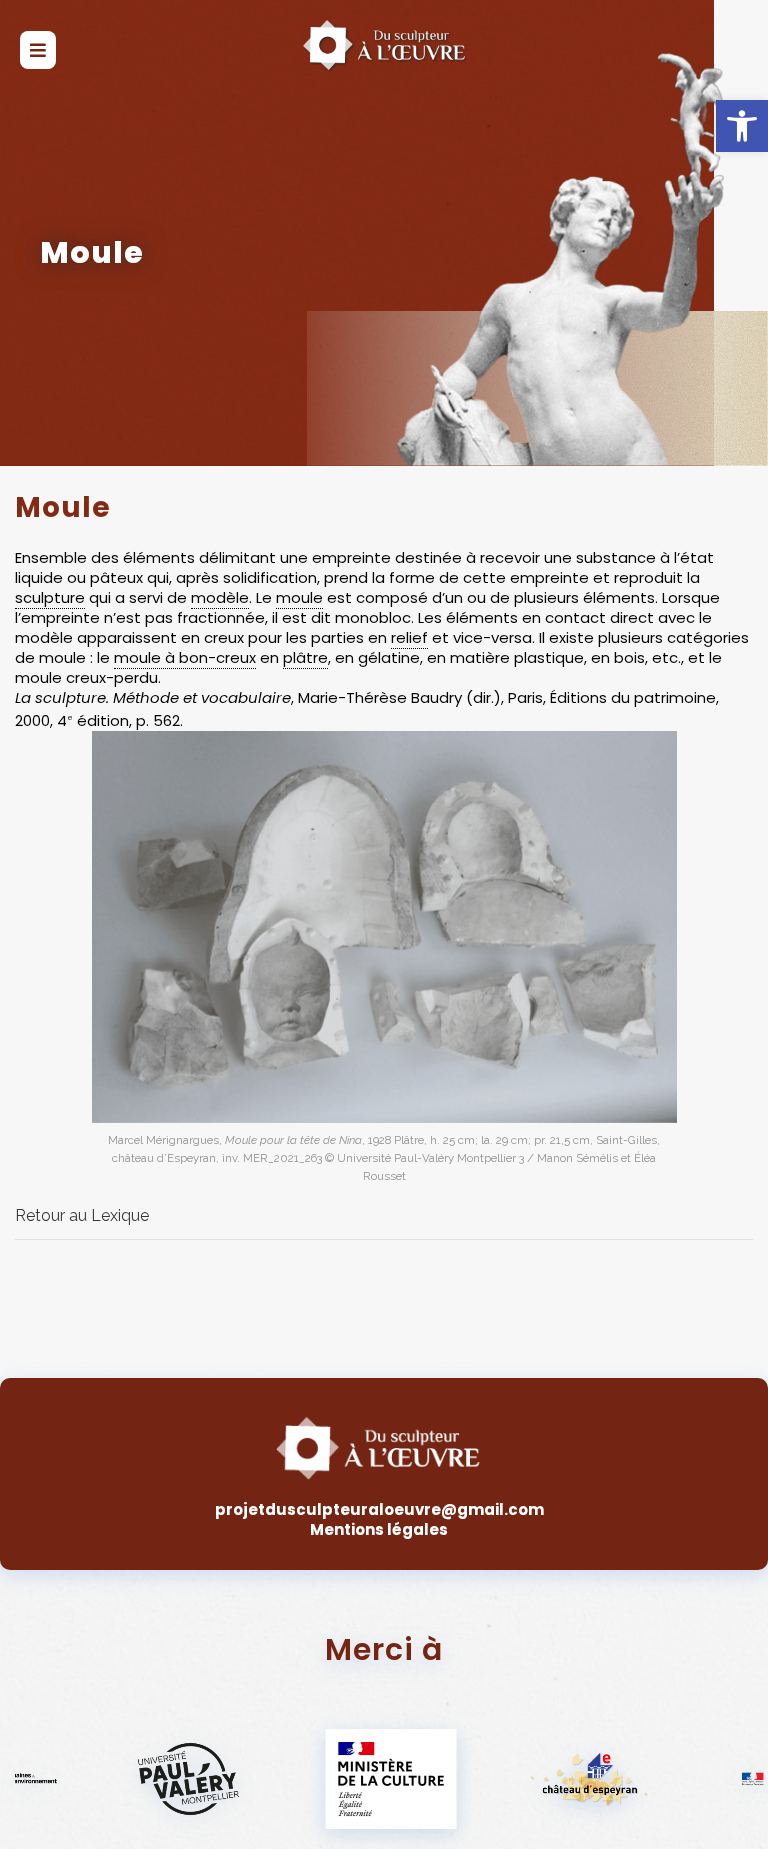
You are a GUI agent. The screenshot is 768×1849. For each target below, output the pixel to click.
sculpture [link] (50, 597)
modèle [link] (220, 597)
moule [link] (299, 597)
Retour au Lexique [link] (82, 1215)
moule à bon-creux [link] (185, 657)
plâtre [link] (305, 657)
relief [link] (409, 637)
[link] (742, 126)
